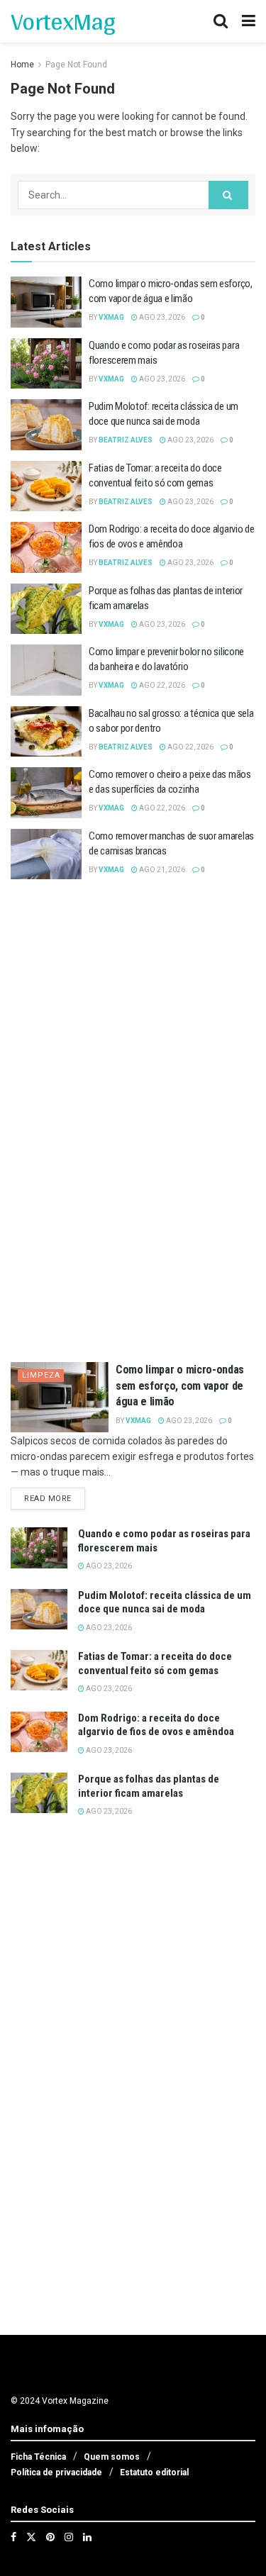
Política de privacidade (56, 2472)
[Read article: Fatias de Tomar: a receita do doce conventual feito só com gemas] (46, 486)
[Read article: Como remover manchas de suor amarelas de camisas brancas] (46, 854)
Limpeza (41, 1375)
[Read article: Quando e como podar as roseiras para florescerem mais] (46, 364)
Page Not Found (76, 65)
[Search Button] (221, 21)
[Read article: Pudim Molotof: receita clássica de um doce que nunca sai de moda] (46, 425)
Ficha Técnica (38, 2457)
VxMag (111, 317)
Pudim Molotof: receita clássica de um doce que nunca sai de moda (165, 1602)
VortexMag (63, 21)
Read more (55, 1498)
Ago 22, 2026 (161, 685)
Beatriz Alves (126, 440)
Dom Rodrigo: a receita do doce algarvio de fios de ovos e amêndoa (156, 1725)
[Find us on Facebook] (13, 2537)
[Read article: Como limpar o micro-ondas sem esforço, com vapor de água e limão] (46, 302)
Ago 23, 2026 (161, 317)
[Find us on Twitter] (31, 2537)
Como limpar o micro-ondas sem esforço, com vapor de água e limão (180, 1385)
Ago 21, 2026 (161, 870)
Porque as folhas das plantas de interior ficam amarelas (149, 1786)
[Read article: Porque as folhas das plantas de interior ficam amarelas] (46, 609)
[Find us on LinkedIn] (87, 2537)
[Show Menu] (249, 21)
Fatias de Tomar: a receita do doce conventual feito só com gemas (155, 1663)
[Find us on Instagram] (69, 2537)
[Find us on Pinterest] (50, 2537)
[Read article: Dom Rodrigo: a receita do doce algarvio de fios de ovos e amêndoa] (46, 547)
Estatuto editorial (154, 2472)
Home (22, 65)
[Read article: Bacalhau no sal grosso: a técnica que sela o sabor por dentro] (46, 732)
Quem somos (112, 2457)
